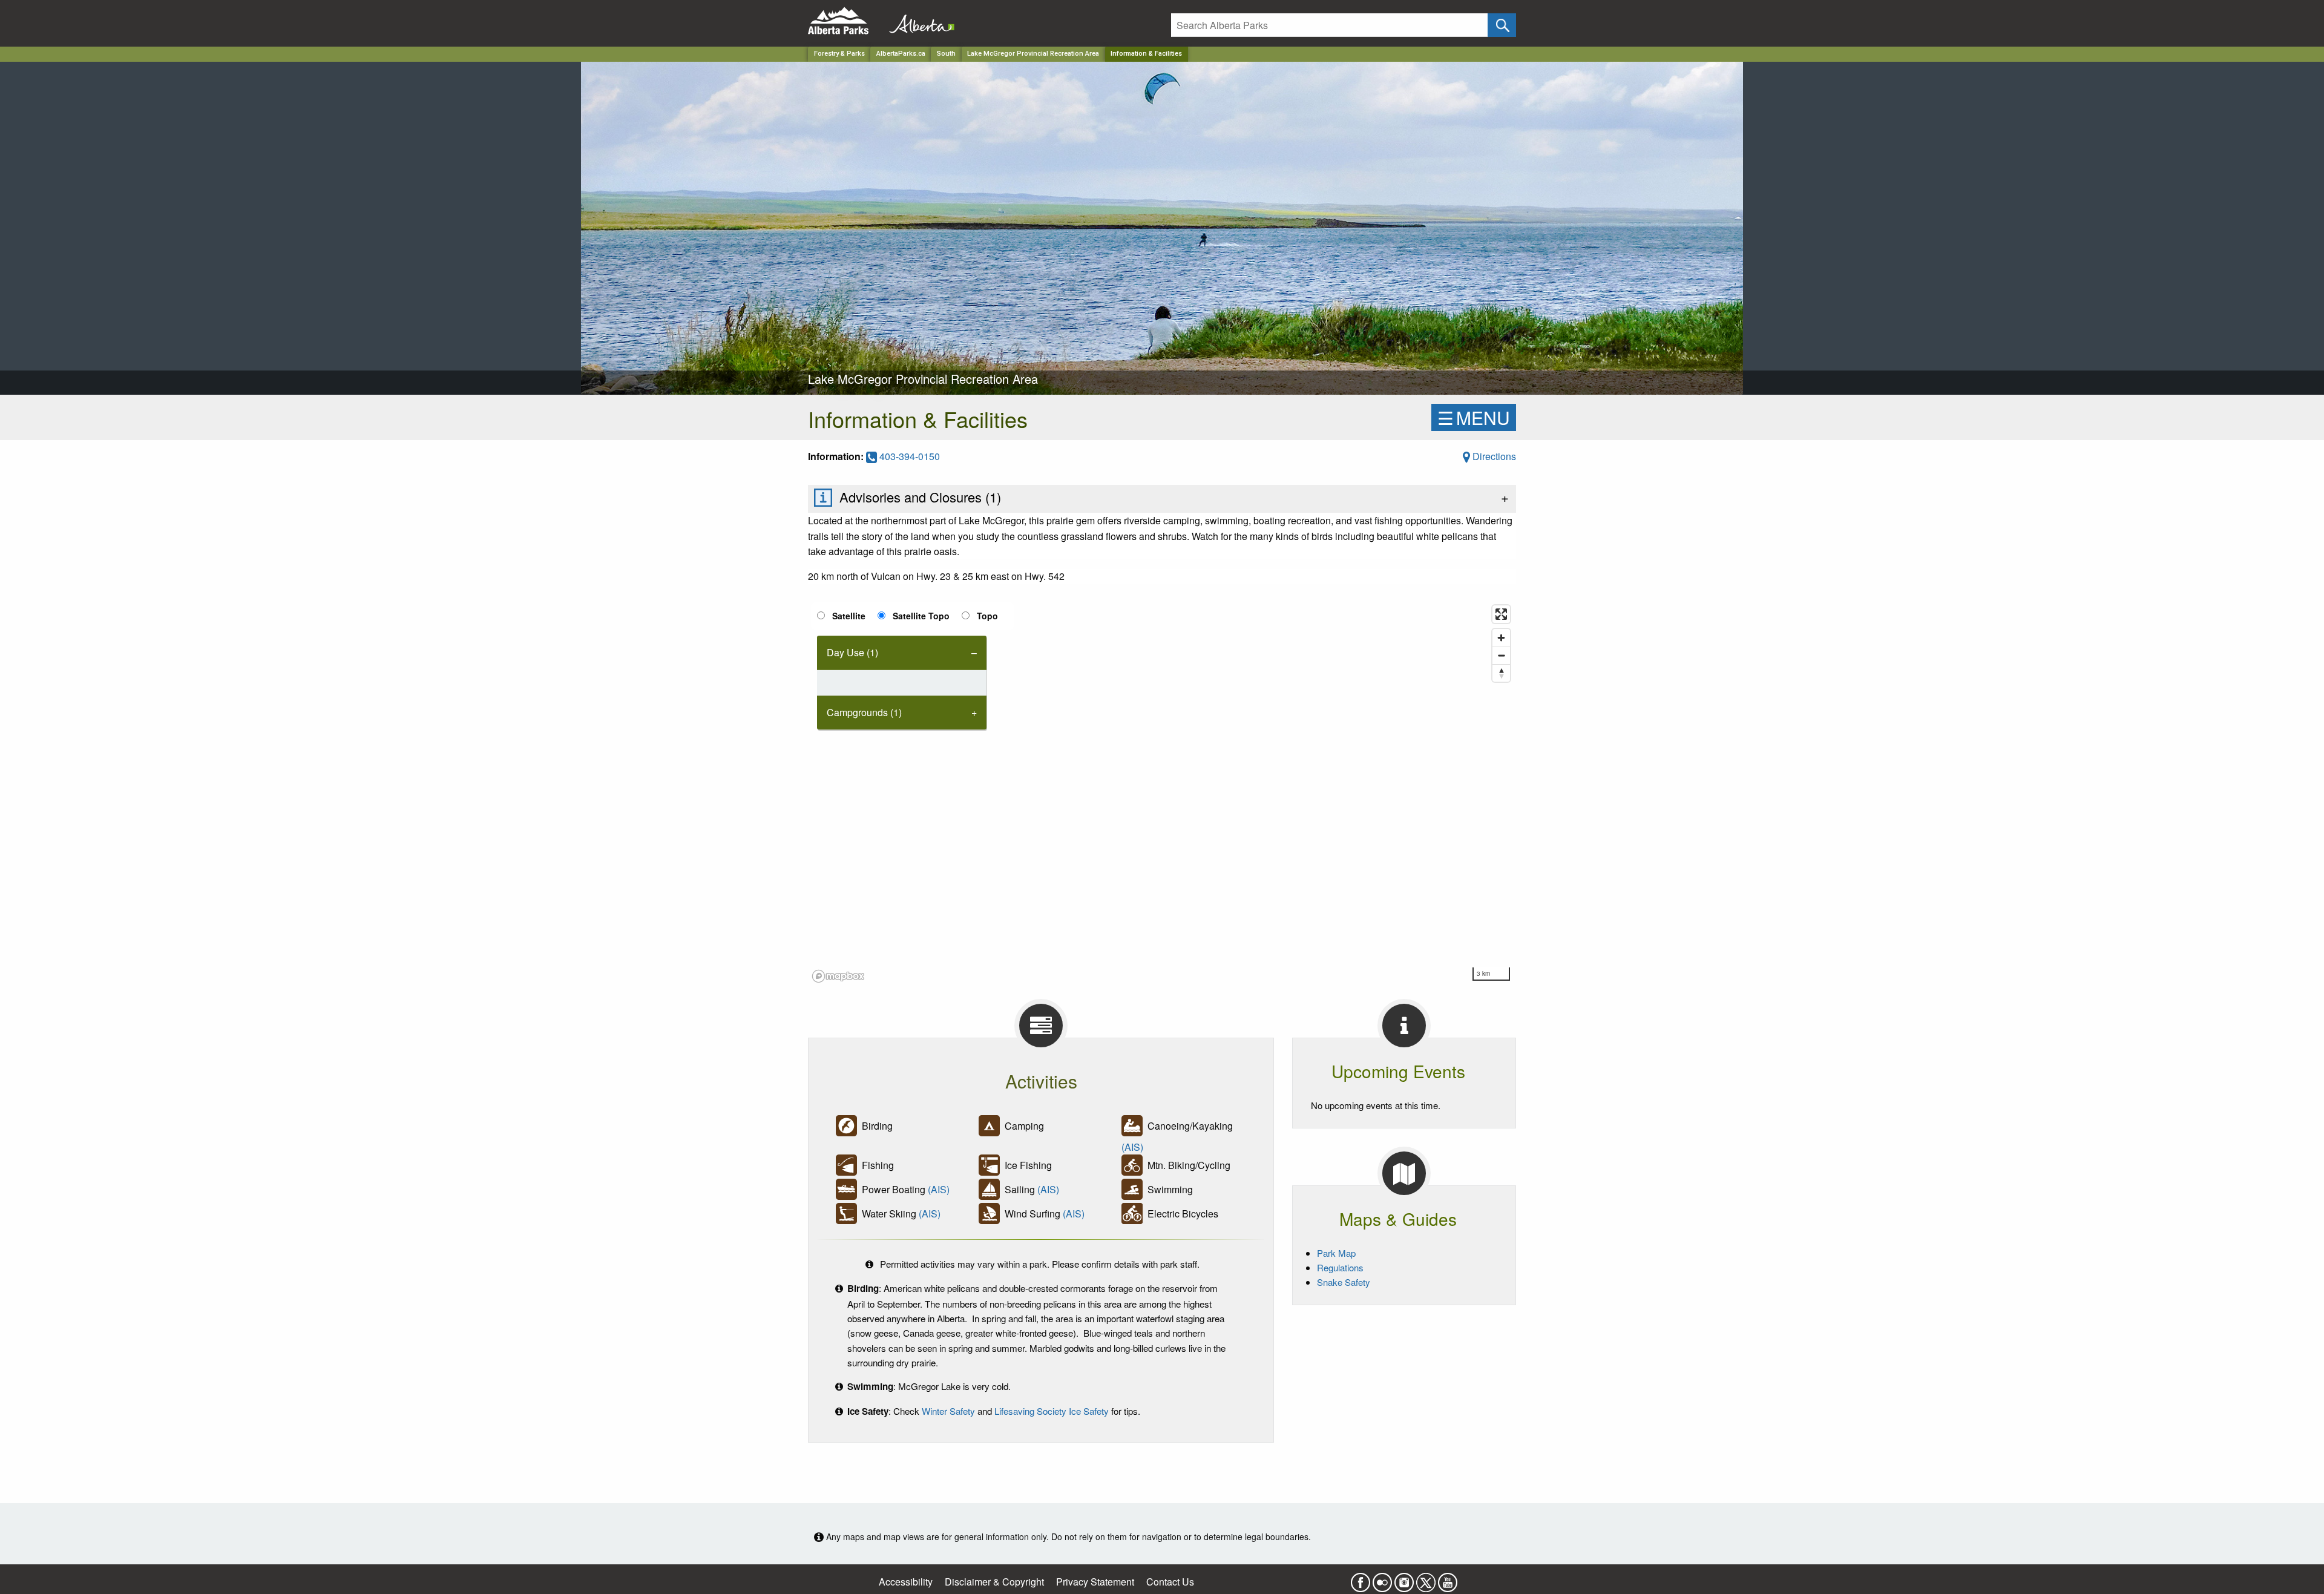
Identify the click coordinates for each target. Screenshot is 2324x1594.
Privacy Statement (1095, 1582)
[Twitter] (1426, 1579)
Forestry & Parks (839, 54)
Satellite (849, 616)
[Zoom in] (1501, 638)
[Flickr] (1382, 1579)
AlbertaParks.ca (901, 54)
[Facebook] (1361, 1579)
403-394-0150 (908, 456)
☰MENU (1474, 417)
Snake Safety (1344, 1282)
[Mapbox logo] (838, 976)
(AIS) (1132, 1147)
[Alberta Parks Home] (846, 21)
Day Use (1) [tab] (852, 652)
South (946, 54)
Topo (987, 616)
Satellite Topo (921, 616)
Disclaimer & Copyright (994, 1582)
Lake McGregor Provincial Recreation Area (1033, 54)
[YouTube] (1448, 1579)
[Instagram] (1404, 1579)
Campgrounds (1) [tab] (864, 712)
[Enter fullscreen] (1501, 614)
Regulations (1340, 1267)
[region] (1162, 793)
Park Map (1336, 1253)
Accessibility (906, 1582)
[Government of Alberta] (918, 21)
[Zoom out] (1501, 655)
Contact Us (1170, 1582)
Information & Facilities (1146, 54)
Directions (1493, 456)
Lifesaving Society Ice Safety (1052, 1411)
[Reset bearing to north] (1501, 673)
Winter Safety (948, 1411)
